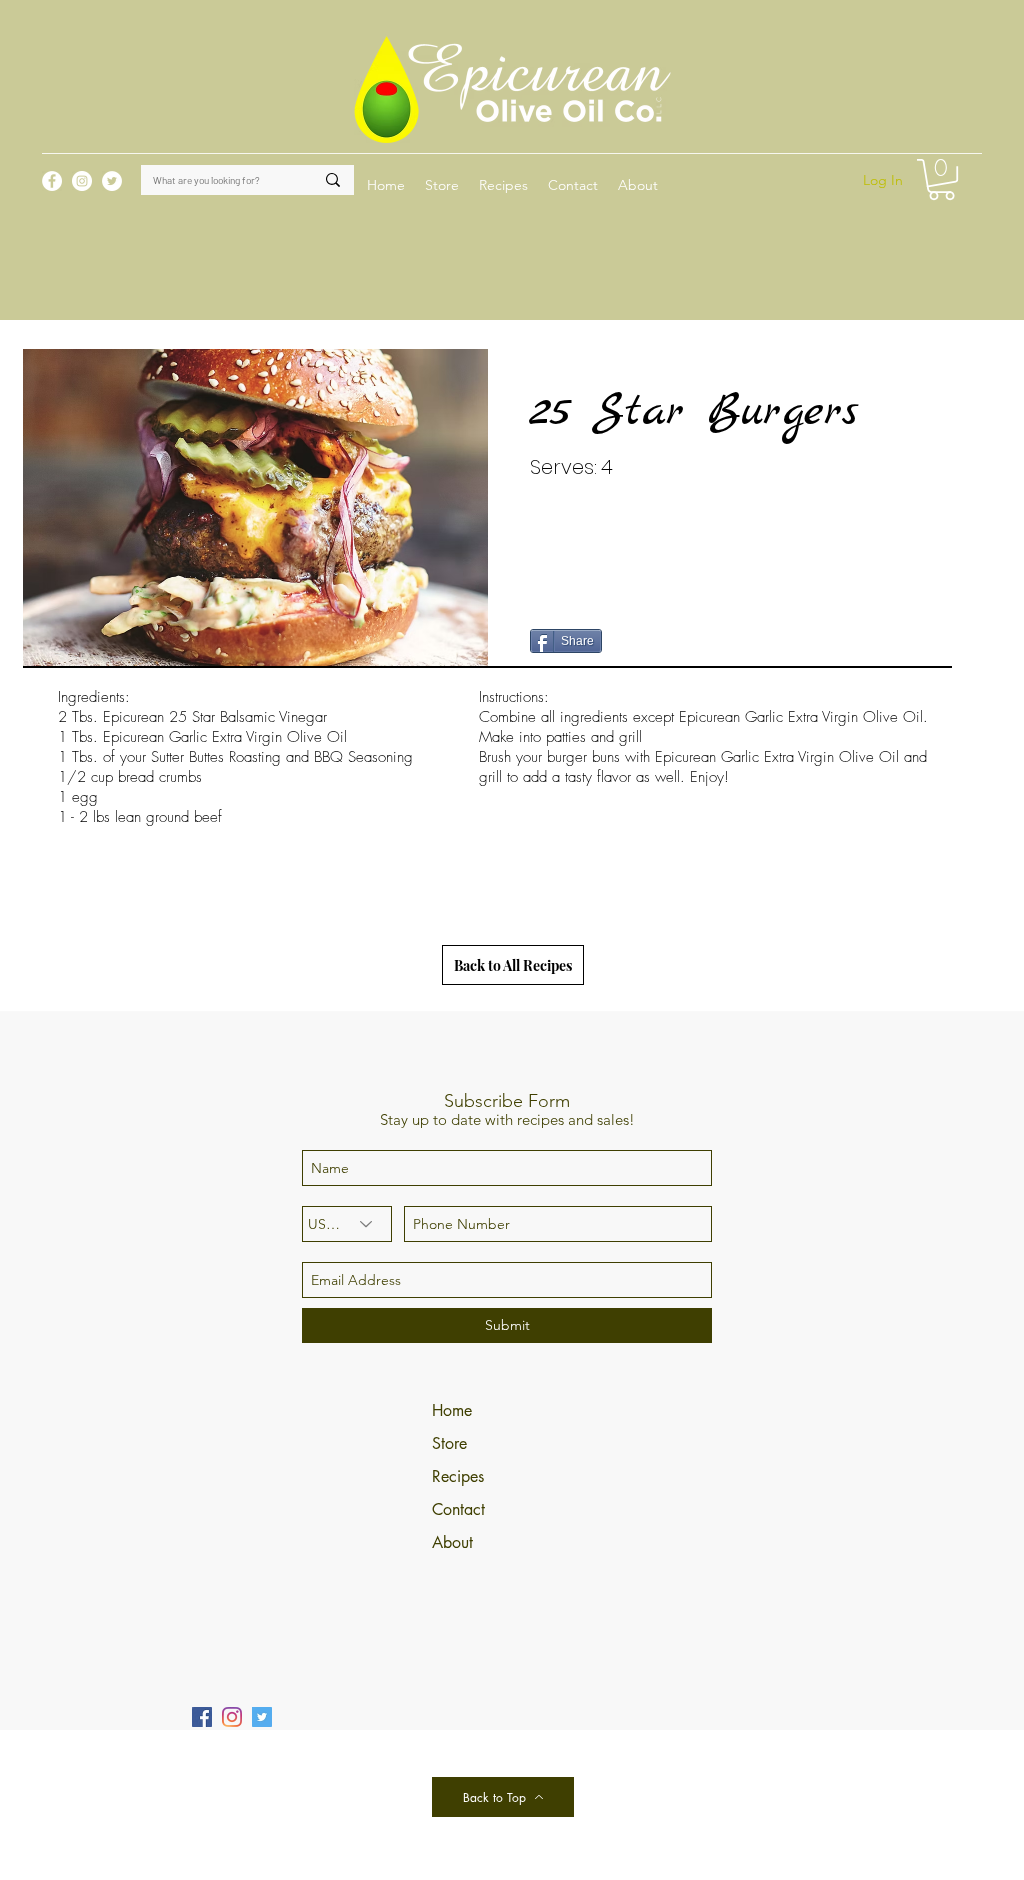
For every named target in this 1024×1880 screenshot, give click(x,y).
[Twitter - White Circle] (112, 181)
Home (452, 1410)
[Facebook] (202, 1717)
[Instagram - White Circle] (82, 181)
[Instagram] (232, 1717)
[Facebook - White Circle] (52, 181)
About (452, 1542)
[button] (503, 185)
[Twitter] (262, 1717)
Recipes (458, 1476)
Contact (458, 1509)
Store (449, 1443)
